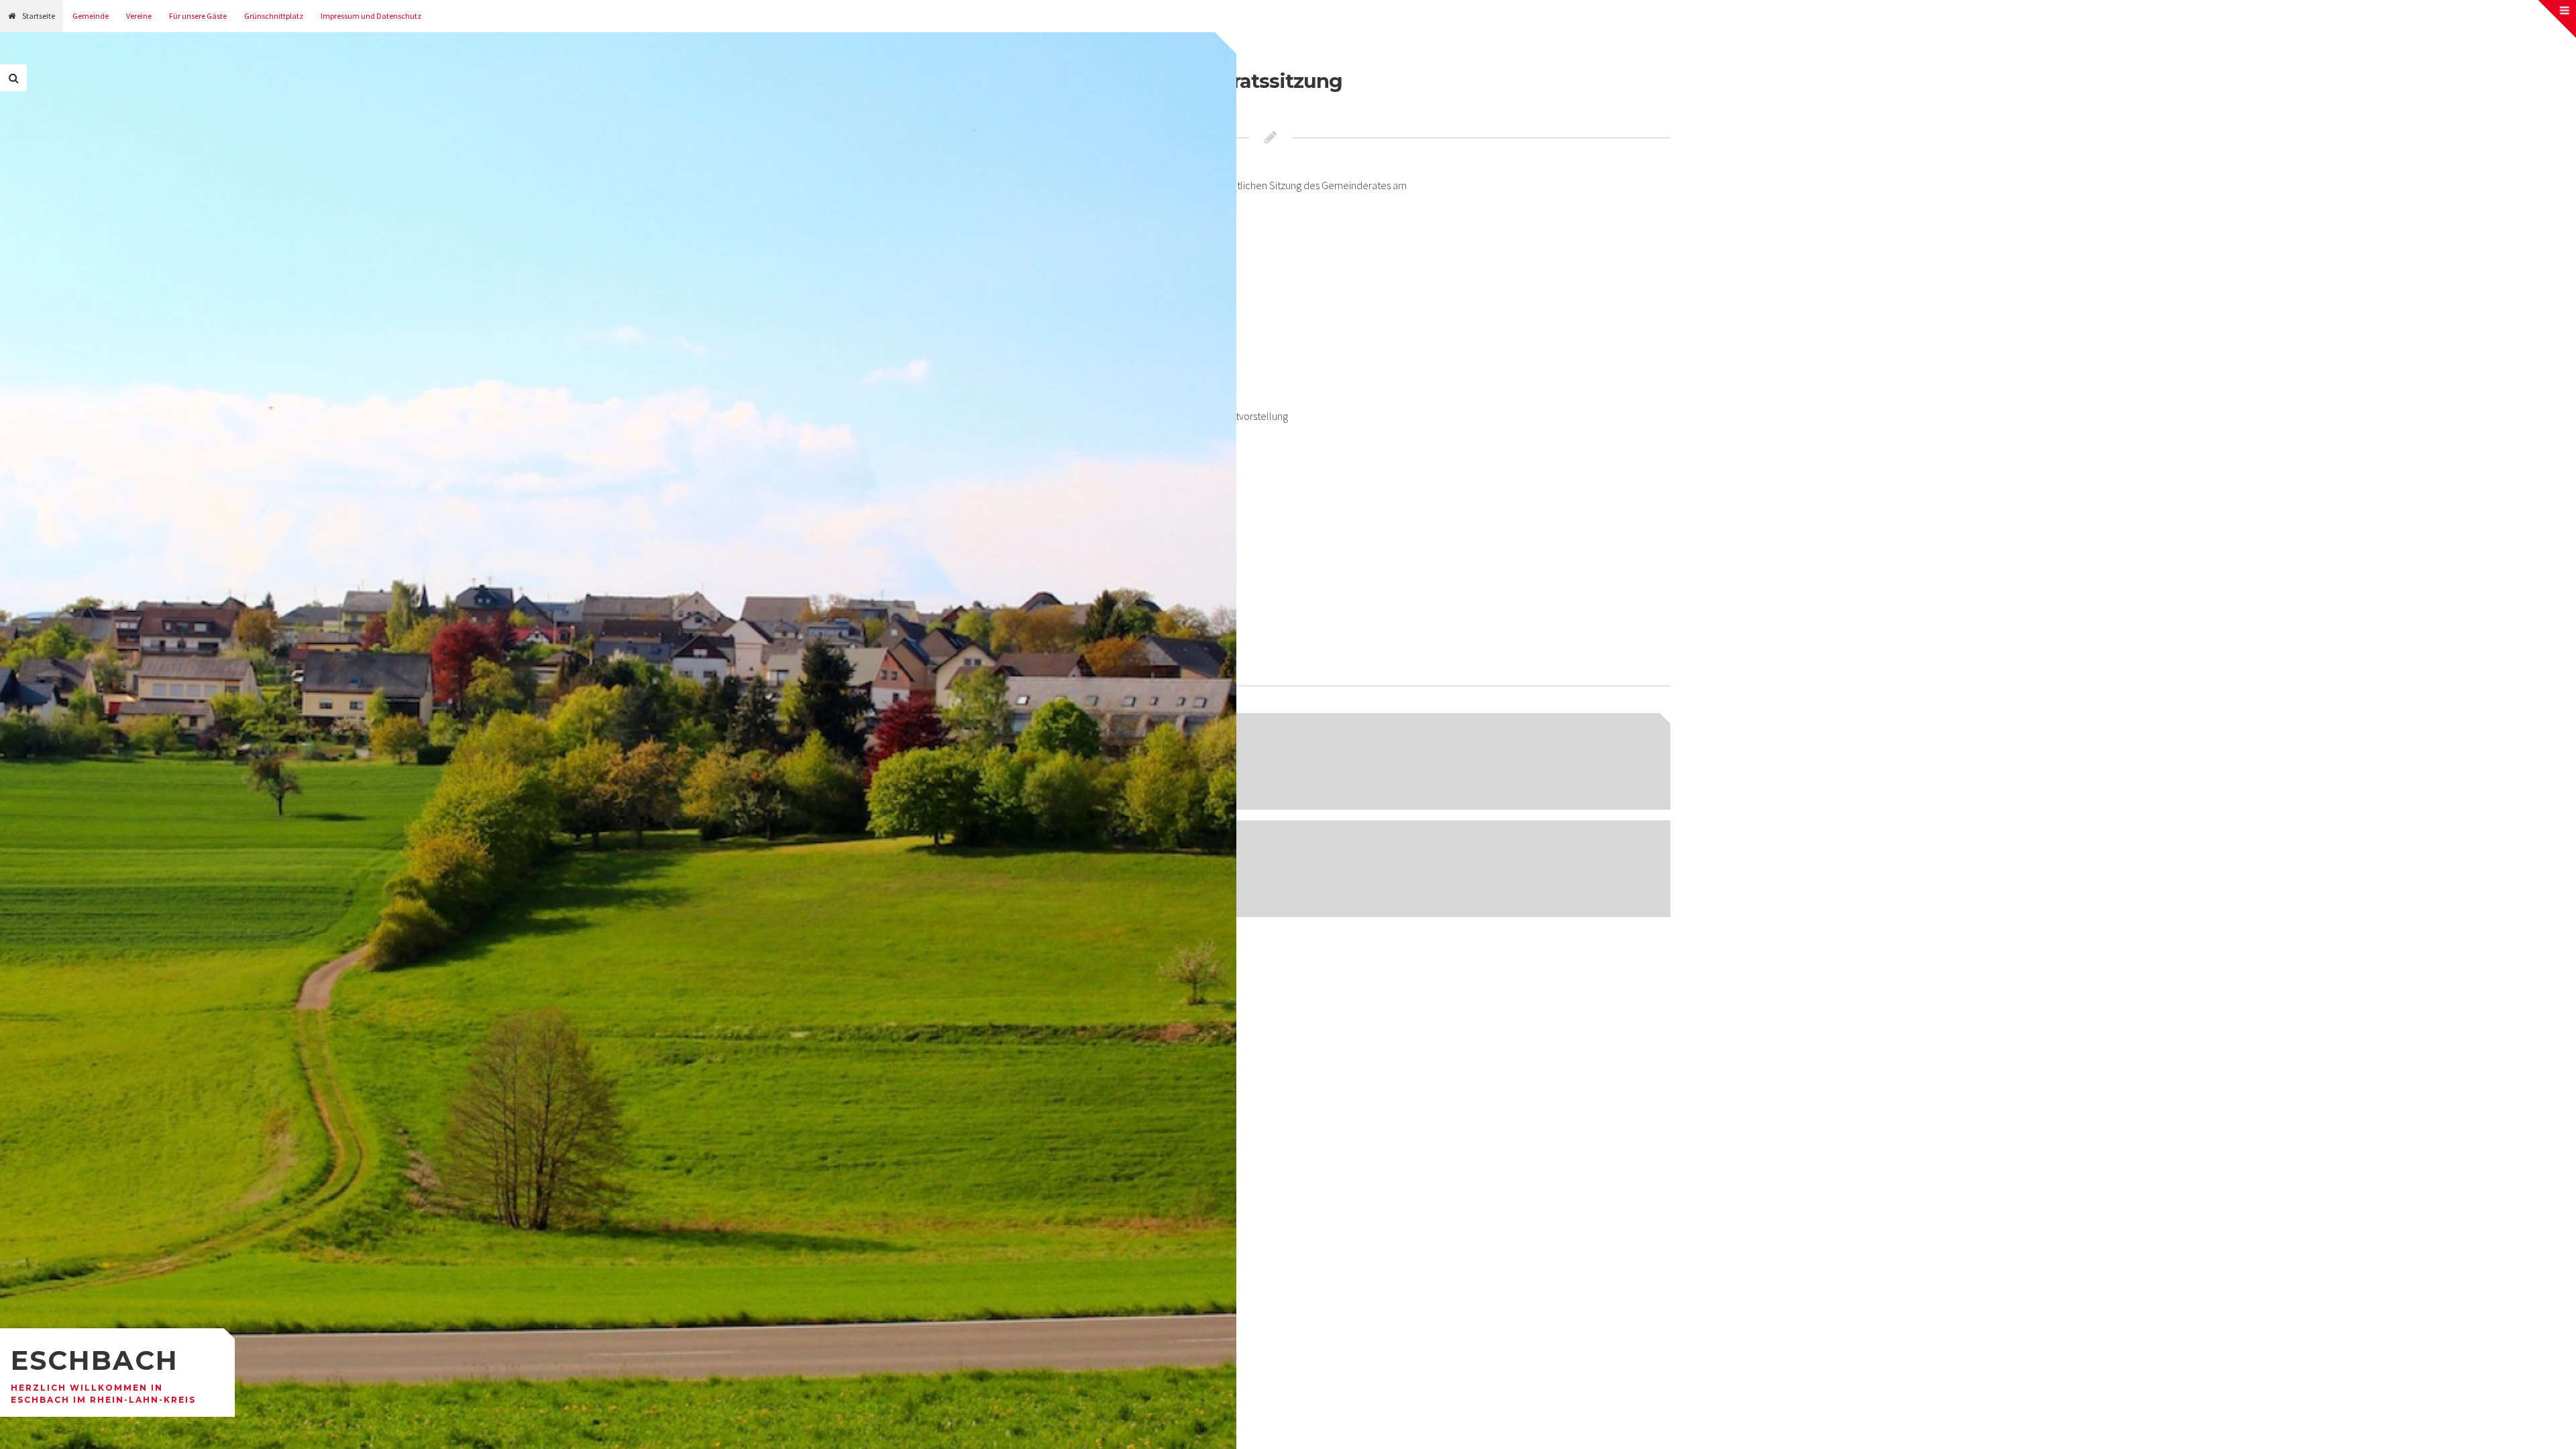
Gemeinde (91, 16)
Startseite (39, 16)
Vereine (139, 16)
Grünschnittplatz (274, 16)
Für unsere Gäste (198, 16)
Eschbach (95, 1360)
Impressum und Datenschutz (371, 16)
